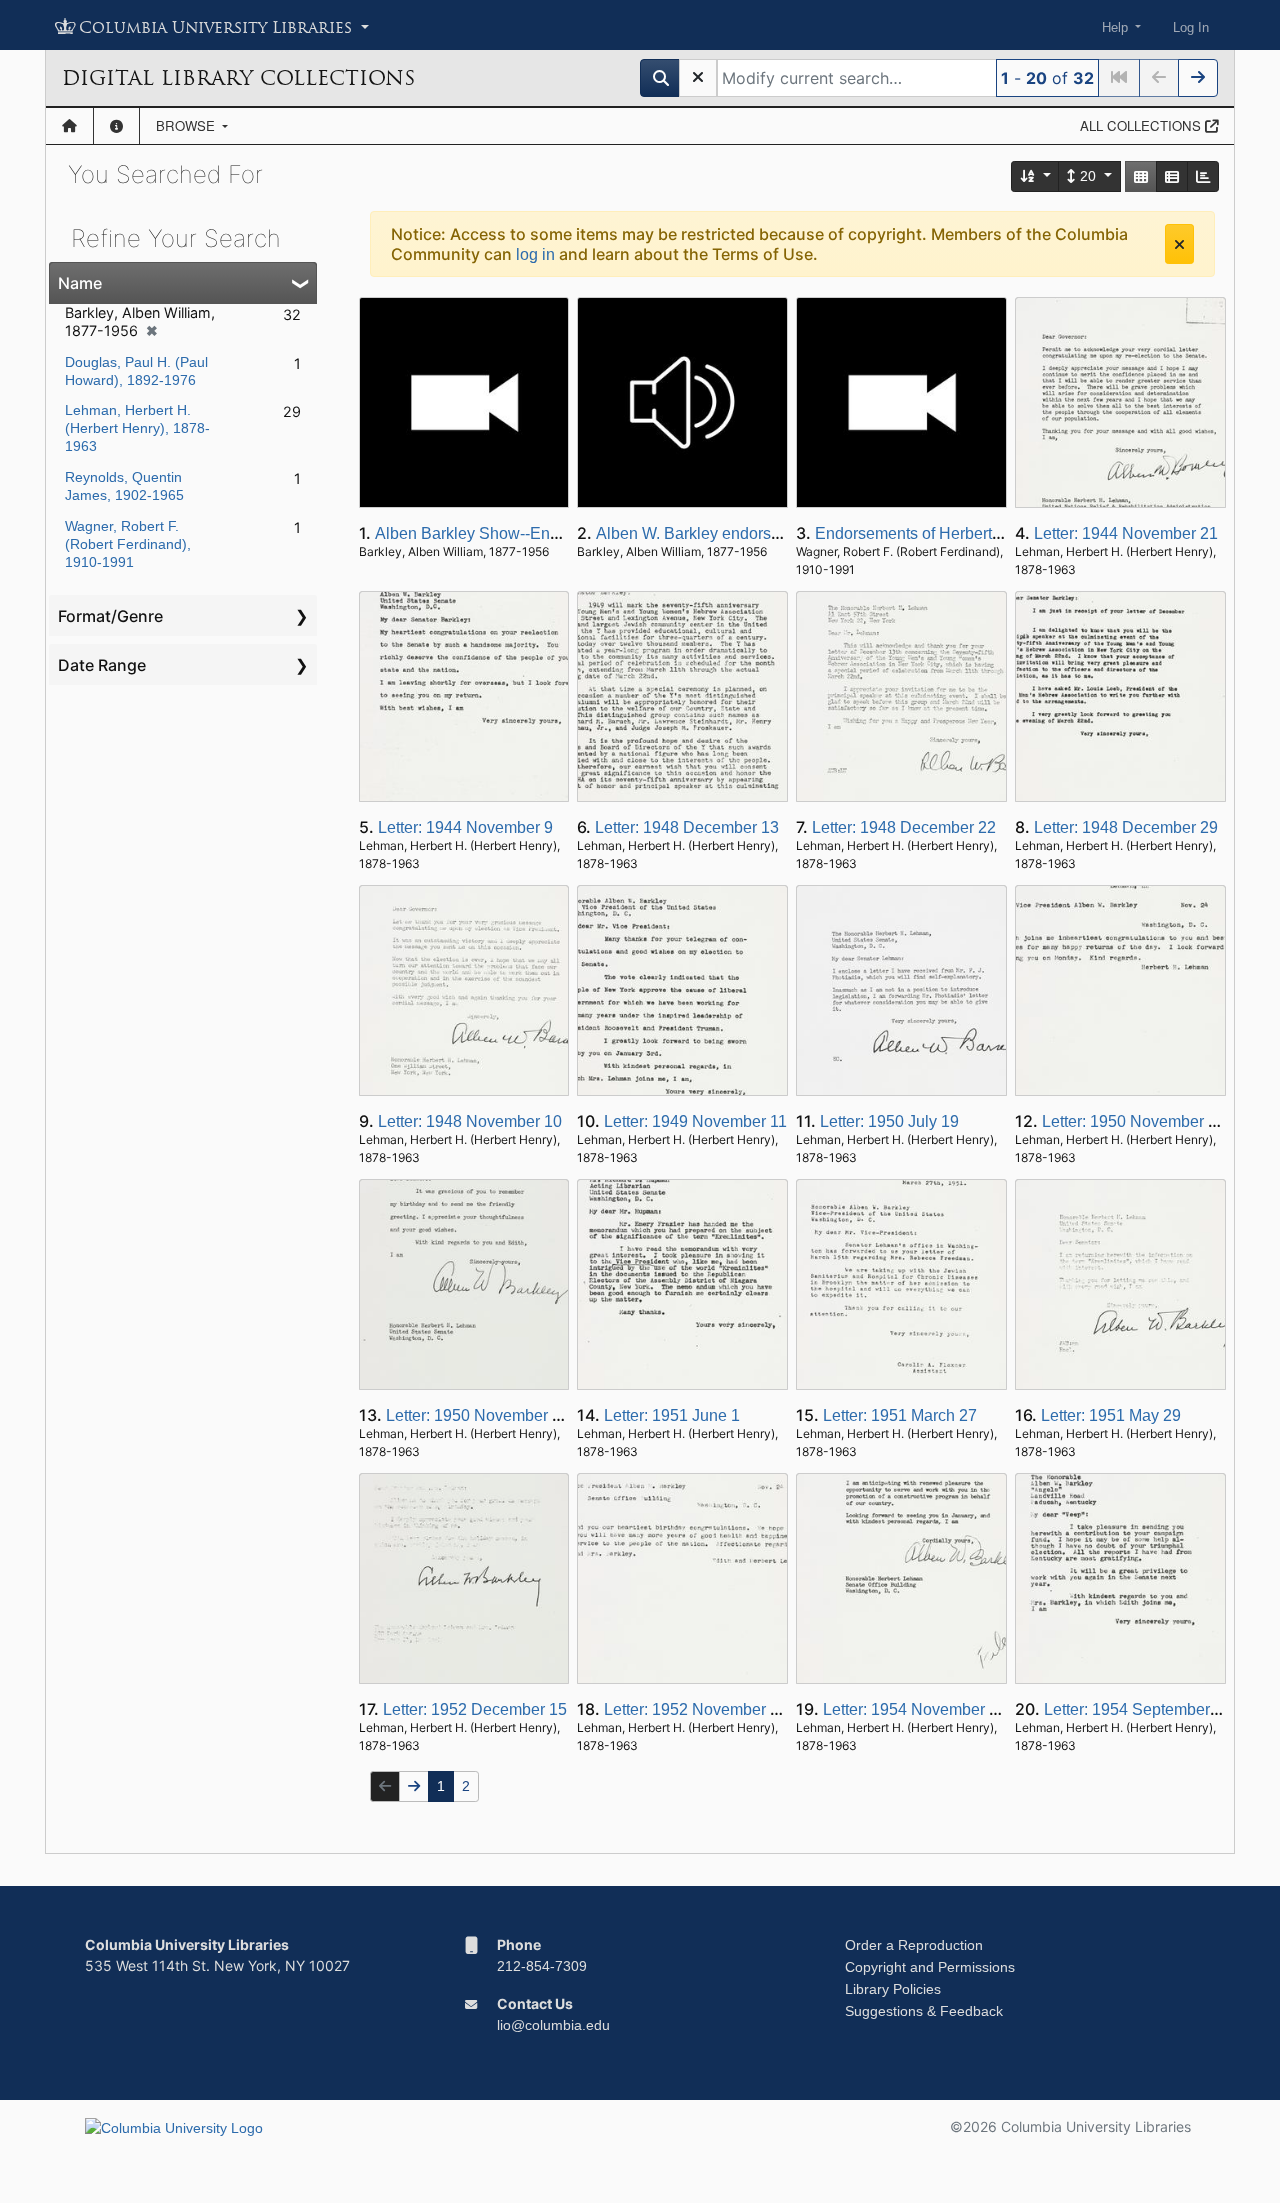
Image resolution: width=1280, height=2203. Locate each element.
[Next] (1198, 78)
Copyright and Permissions (930, 1967)
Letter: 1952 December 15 (475, 1709)
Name (80, 283)
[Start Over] (698, 78)
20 (1088, 176)
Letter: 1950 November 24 (1134, 1121)
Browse (187, 125)
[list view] (1172, 176)
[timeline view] (1203, 176)
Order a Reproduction (914, 1945)
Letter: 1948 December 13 (687, 827)
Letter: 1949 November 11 (695, 1121)
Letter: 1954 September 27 (1138, 1709)
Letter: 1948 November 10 (470, 1121)
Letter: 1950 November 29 (478, 1415)
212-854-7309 (542, 1966)
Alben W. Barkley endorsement (705, 533)
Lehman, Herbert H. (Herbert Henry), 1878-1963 (137, 428)
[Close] (1179, 244)
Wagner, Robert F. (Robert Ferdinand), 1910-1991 (128, 544)
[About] (116, 126)
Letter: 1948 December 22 (904, 827)
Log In (1191, 27)
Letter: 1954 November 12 (915, 1709)
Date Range (102, 665)
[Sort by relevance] (1036, 176)
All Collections (1142, 125)
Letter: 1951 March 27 (900, 1415)
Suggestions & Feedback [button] (924, 2011)
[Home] (69, 126)
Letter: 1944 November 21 (1126, 533)
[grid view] (1141, 176)
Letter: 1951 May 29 (1111, 1415)
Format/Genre (110, 616)
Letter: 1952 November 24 (696, 1709)
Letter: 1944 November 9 (465, 827)
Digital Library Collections (238, 78)
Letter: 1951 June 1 (672, 1415)
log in (535, 254)
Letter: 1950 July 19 (889, 1121)
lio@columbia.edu (553, 2025)
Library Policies (893, 1989)
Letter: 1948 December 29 (1126, 827)
